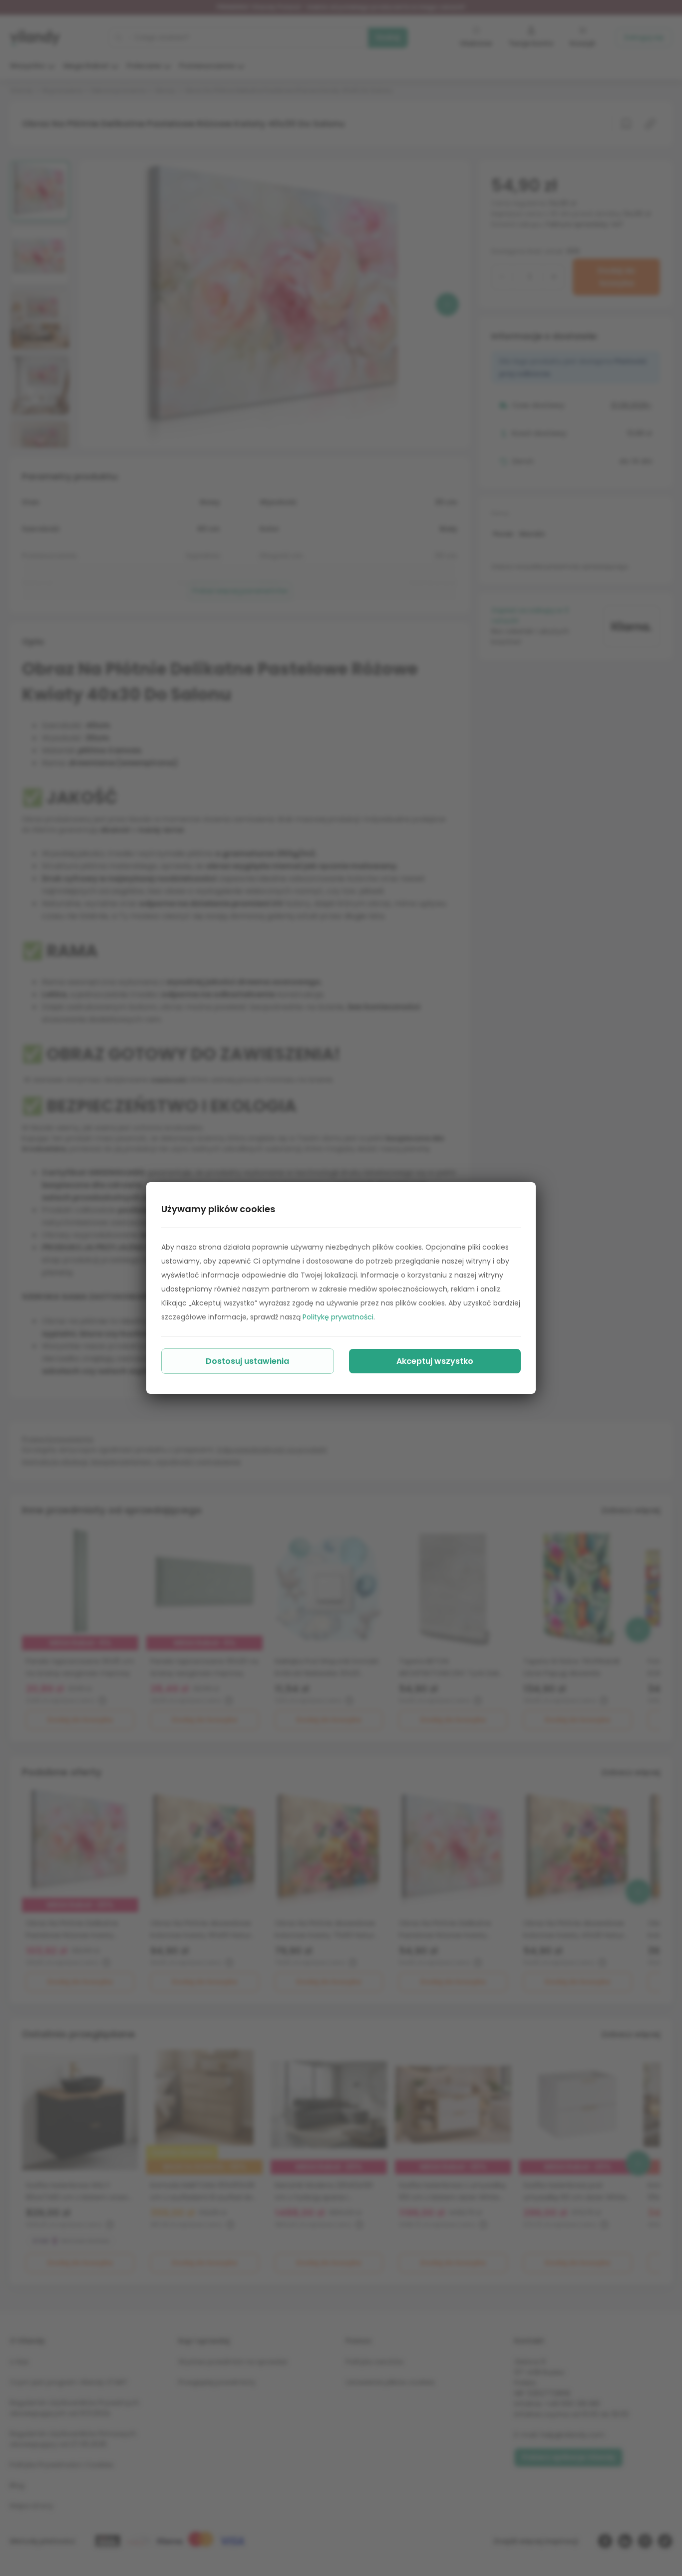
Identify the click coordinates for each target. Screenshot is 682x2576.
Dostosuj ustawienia (247, 1361)
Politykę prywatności (338, 1317)
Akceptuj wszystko (435, 1361)
